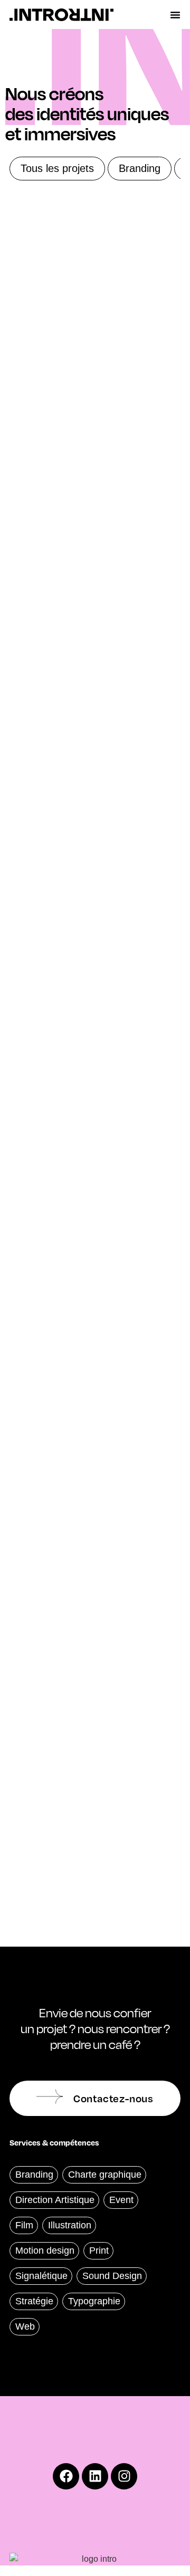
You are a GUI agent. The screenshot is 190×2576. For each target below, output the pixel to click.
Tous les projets (57, 168)
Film (24, 2225)
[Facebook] (66, 2476)
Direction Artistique (55, 2200)
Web (25, 2326)
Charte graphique (105, 2175)
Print (99, 2251)
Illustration (70, 2225)
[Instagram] (124, 2476)
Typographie (94, 2301)
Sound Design (112, 2276)
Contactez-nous (113, 2098)
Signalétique (41, 2276)
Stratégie (34, 2301)
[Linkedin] (95, 2476)
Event (121, 2200)
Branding (140, 168)
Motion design (45, 2251)
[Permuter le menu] (175, 15)
